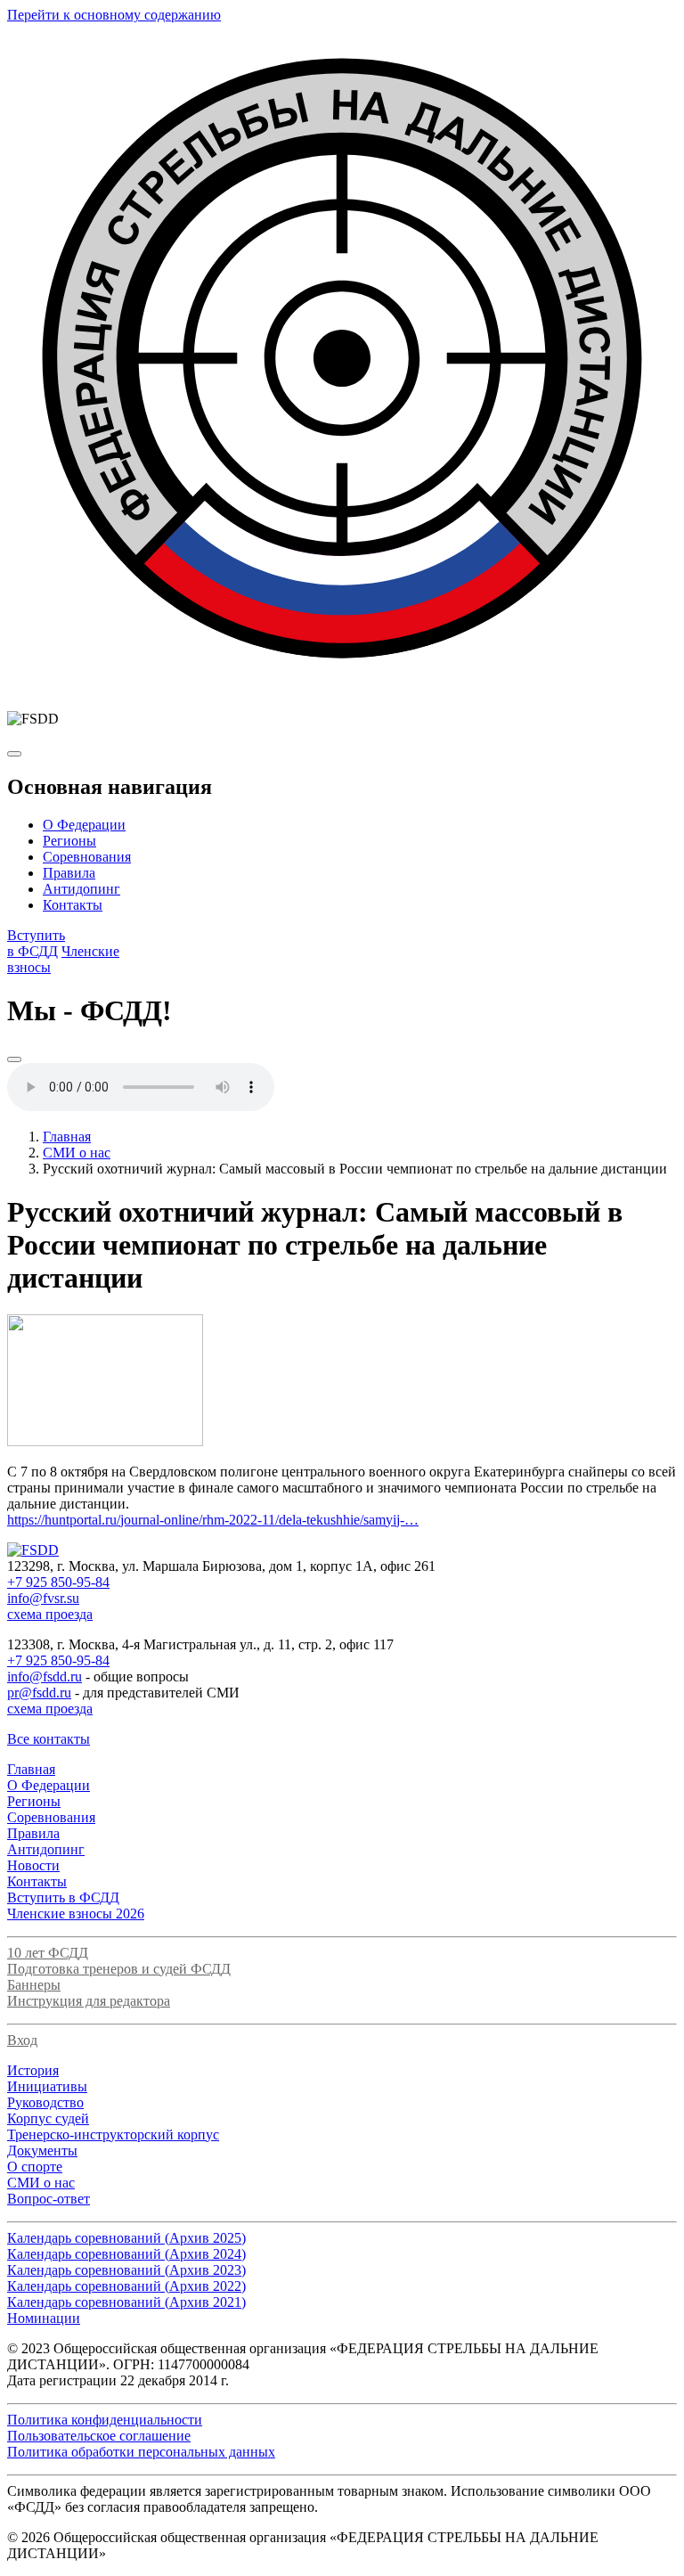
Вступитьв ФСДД (36, 943)
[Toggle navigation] (14, 754)
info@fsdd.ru (45, 1676)
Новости (33, 1865)
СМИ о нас (77, 1153)
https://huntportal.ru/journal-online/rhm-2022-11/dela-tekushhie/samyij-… (213, 1520)
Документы (42, 2151)
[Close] (14, 1059)
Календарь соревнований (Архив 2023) (126, 2270)
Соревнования (87, 857)
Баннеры (34, 1985)
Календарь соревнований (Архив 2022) (126, 2286)
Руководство (45, 2102)
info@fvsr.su (43, 1598)
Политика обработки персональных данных (141, 2452)
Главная (67, 1137)
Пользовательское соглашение (99, 2436)
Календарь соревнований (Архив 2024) (126, 2254)
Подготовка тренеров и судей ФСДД (119, 1969)
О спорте (35, 2167)
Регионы (69, 841)
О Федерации (84, 825)
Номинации (44, 2318)
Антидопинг (81, 889)
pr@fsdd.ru (39, 1693)
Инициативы (47, 2086)
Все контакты (49, 1739)
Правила (69, 873)
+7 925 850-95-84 (58, 1582)
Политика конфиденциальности (105, 2420)
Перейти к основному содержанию (114, 15)
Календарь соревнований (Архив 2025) (126, 2238)
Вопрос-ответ (49, 2199)
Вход (22, 2040)
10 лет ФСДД (48, 1953)
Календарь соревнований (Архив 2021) (126, 2302)
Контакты (73, 905)
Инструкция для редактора (89, 2001)
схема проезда (50, 1614)
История (33, 2070)
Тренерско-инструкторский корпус (113, 2134)
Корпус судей (48, 2118)
